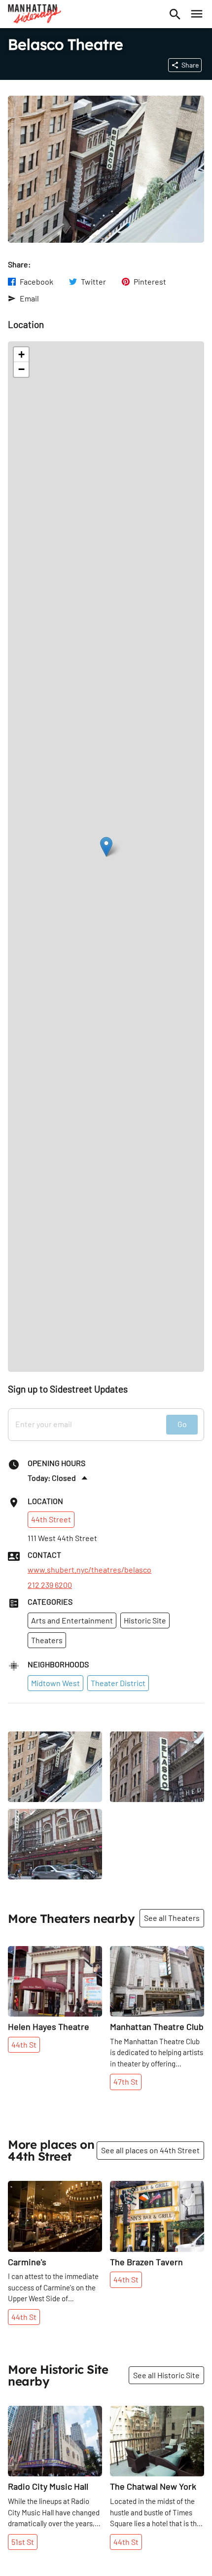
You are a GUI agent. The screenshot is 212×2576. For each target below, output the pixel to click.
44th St (24, 2044)
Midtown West (55, 1683)
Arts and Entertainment (72, 1620)
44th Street (51, 1519)
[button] (106, 847)
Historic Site (145, 1620)
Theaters (47, 1640)
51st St (23, 2542)
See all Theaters (172, 1918)
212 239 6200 (50, 1585)
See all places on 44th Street (150, 2150)
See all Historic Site (166, 2375)
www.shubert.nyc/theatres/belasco (89, 1570)
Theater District (118, 1683)
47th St (126, 2081)
